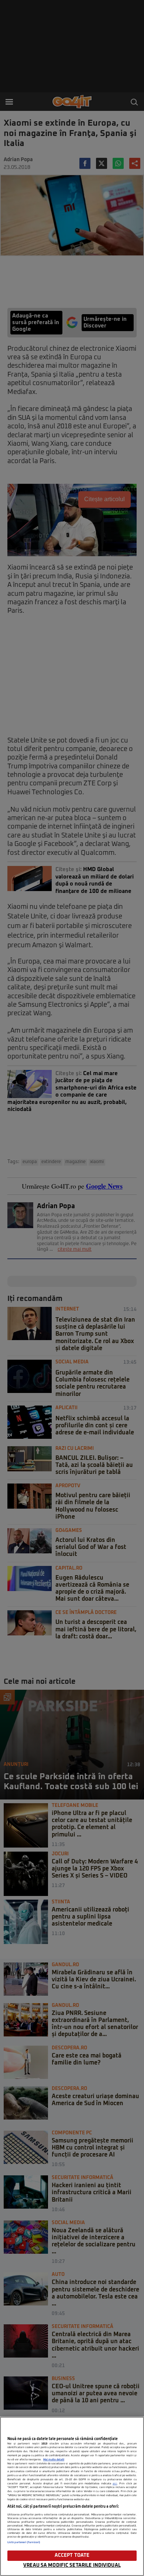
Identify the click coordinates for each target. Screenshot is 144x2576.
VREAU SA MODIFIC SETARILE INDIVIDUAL (72, 2565)
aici (115, 2484)
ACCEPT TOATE (72, 2555)
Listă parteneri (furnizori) (24, 2542)
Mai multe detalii (54, 2460)
